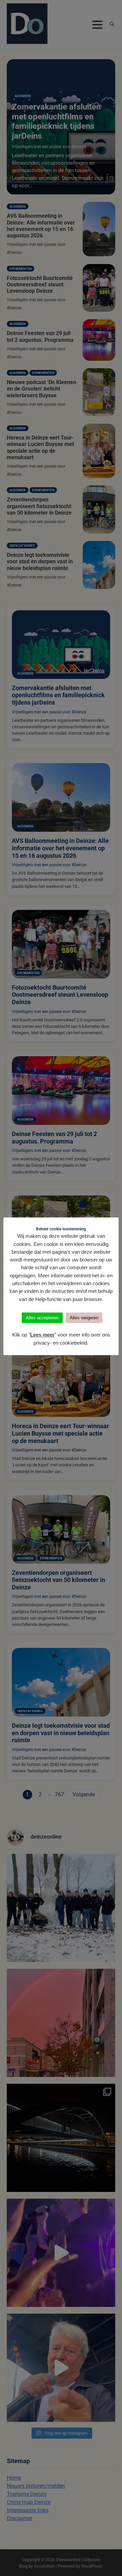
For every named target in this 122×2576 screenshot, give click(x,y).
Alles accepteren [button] (42, 1318)
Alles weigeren (84, 1318)
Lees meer (42, 1335)
